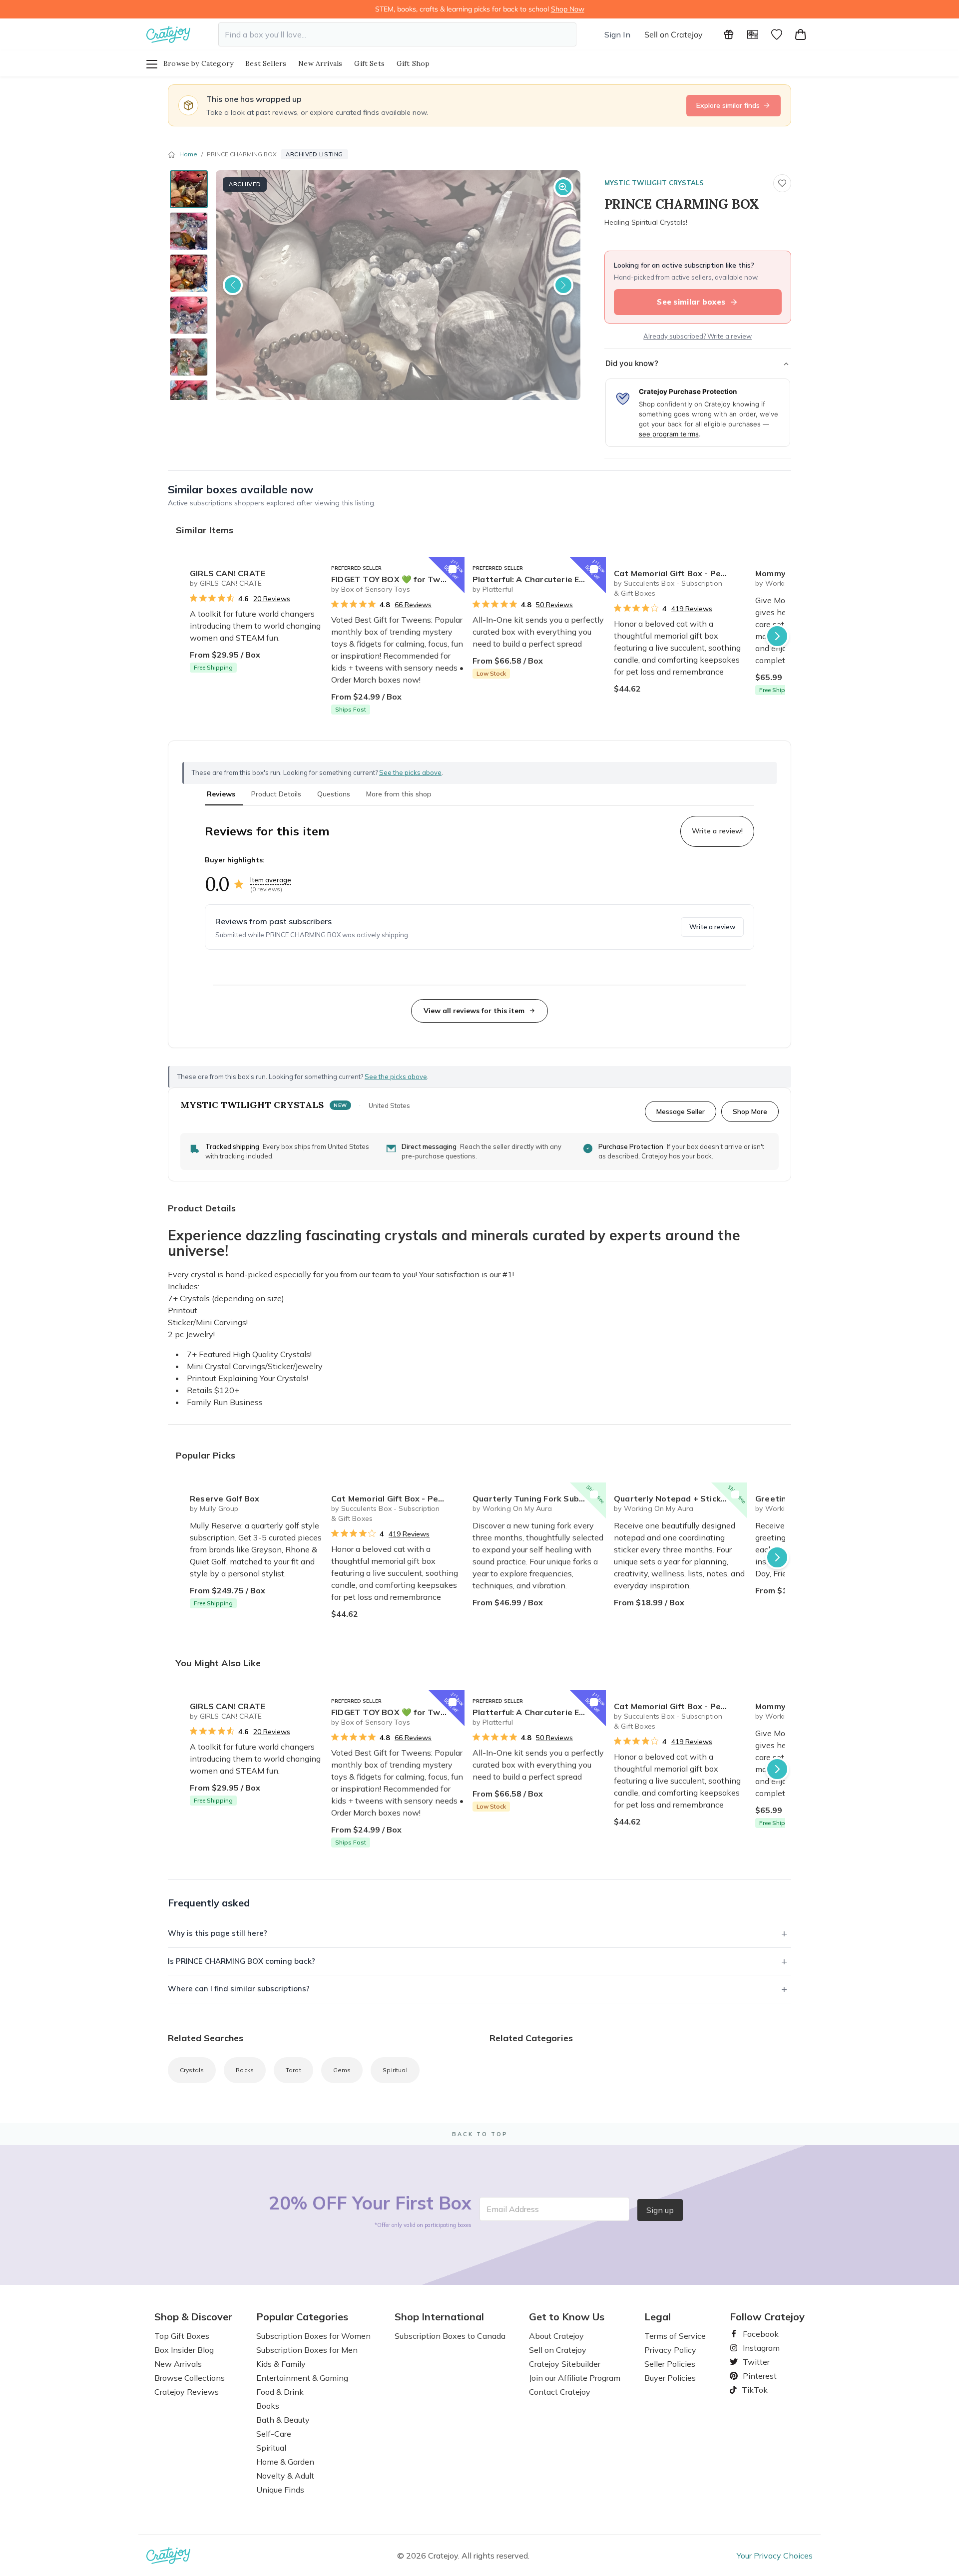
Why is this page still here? (218, 1933)
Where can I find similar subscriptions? (239, 1989)
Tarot (293, 2070)
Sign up (660, 2210)
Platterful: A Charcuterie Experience (539, 579)
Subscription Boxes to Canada (450, 2336)
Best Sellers (266, 63)
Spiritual (395, 2070)
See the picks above (396, 1077)
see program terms (669, 434)
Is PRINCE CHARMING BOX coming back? (241, 1961)
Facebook (757, 2334)
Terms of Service (675, 2336)
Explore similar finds (728, 105)
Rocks (245, 2070)
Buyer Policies (670, 2378)
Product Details (276, 794)
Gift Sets (369, 63)
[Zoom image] (563, 187)
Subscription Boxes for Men (307, 2350)
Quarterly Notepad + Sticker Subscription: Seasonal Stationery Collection (681, 1498)
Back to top (480, 2134)
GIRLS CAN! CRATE (228, 573)
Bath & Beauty (283, 2420)
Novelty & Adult (285, 2476)
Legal (658, 2317)
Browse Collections (190, 2378)
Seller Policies (670, 2364)
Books (268, 2406)
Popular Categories (302, 2317)
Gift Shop (413, 63)
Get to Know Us (567, 2317)
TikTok (751, 2390)
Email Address (513, 2209)
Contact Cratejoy (560, 2392)
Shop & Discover (193, 2317)
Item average (271, 880)
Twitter (752, 2362)
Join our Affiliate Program (575, 2378)
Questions (334, 794)
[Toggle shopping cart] (801, 34)
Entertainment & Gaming (302, 2378)
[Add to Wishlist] (311, 569)
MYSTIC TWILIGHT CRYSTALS (654, 183)
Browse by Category (198, 63)
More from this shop (399, 794)
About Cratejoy (556, 2336)
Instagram (757, 2348)
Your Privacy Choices (775, 2556)
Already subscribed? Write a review (698, 336)
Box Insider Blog (184, 2350)
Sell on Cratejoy (674, 34)
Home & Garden (285, 2462)
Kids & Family (281, 2364)
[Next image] (563, 285)
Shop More (750, 1111)
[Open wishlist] (777, 34)
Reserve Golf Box (225, 1498)
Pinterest (756, 2376)
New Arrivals (320, 63)
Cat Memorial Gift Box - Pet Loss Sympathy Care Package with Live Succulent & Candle (681, 573)
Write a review (712, 927)
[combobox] (397, 34)
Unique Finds (280, 2490)
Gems (342, 2070)
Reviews (221, 794)
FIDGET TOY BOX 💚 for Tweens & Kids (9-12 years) (398, 579)
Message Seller (681, 1111)
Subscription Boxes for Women (313, 2336)
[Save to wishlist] (782, 183)
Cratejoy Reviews (187, 2392)
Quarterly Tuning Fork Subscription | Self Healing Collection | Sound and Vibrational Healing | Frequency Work (539, 1498)
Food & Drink (280, 2392)
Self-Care (274, 2434)
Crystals (192, 2070)
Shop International (439, 2317)
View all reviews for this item (474, 1011)
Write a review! (717, 831)
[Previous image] (233, 285)
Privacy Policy (670, 2350)
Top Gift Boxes (182, 2336)
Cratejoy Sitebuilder (565, 2364)
